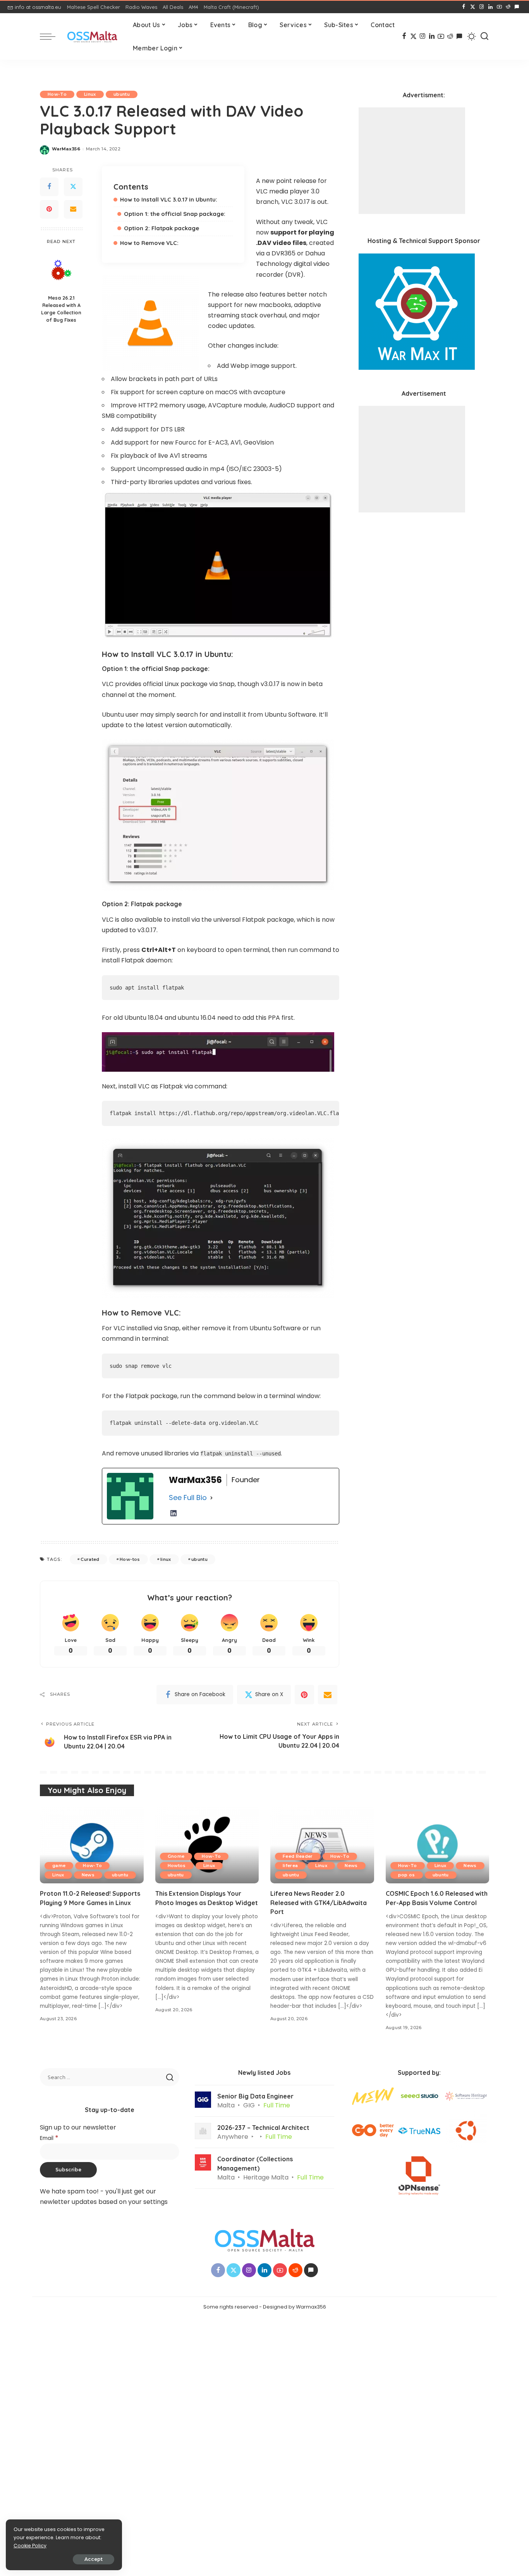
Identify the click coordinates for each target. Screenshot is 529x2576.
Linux (90, 94)
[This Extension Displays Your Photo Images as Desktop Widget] (207, 1845)
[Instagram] (482, 7)
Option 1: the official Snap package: (175, 214)
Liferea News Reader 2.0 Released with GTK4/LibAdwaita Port (319, 1902)
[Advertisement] (412, 161)
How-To (57, 94)
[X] (473, 7)
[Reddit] (508, 7)
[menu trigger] (52, 36)
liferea (290, 1866)
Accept (94, 2559)
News (88, 1875)
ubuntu (122, 94)
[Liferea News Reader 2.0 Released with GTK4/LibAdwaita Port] (322, 1845)
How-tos (130, 1559)
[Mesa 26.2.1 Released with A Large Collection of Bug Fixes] (61, 270)
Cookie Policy (30, 2546)
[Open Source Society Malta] (92, 37)
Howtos (177, 1866)
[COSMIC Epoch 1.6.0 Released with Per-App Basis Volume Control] (438, 1845)
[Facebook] (464, 7)
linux (166, 1559)
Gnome (176, 1856)
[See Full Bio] (211, 1498)
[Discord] (517, 7)
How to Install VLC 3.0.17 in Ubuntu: (169, 199)
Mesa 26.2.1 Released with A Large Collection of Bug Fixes (61, 309)
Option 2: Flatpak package (161, 228)
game (59, 1866)
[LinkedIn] (490, 7)
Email (49, 2138)
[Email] (73, 209)
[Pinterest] (49, 209)
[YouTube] (499, 7)
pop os (407, 1875)
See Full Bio (188, 1497)
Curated (90, 1559)
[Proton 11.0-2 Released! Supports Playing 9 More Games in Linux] (92, 1845)
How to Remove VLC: (149, 243)
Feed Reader (298, 1856)
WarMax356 (66, 149)
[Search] (484, 36)
